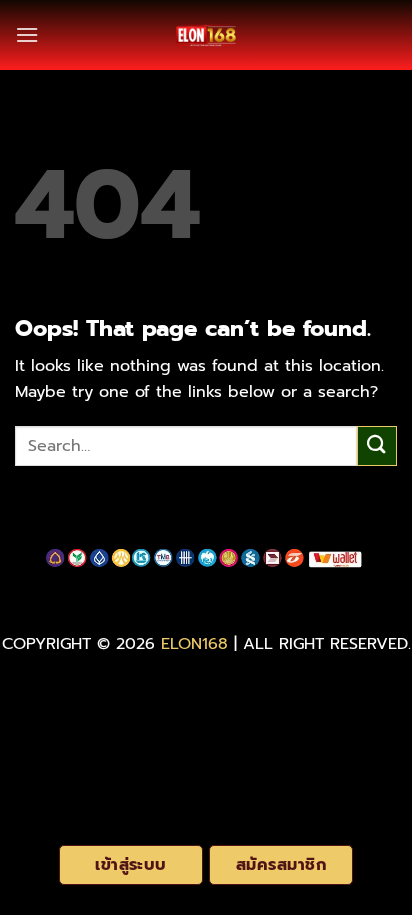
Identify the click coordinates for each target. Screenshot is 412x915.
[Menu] (27, 34)
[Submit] (377, 445)
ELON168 (194, 644)
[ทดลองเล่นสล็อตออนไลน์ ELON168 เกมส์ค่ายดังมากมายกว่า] (206, 35)
